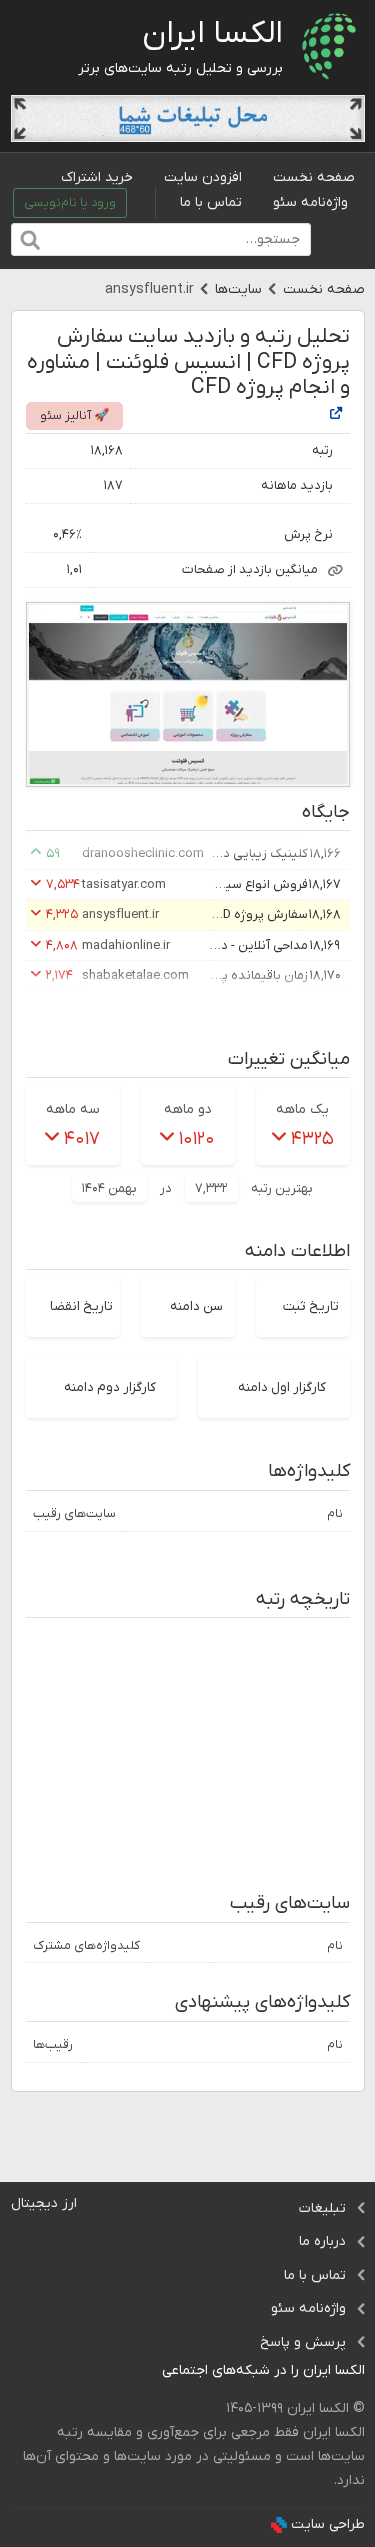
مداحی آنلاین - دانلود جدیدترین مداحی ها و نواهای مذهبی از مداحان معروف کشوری (258, 945)
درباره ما (322, 2241)
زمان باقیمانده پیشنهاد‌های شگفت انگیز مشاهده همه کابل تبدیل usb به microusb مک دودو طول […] (258, 975)
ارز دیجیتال (44, 2203)
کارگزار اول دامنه (282, 1387)
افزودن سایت (203, 177)
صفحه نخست (314, 177)
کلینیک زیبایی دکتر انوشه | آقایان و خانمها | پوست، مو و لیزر (258, 853)
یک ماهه (302, 1109)
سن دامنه (196, 1306)
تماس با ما (211, 202)
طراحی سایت (328, 2524)
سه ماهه (73, 1109)
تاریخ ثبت (311, 1306)
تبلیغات (322, 2208)
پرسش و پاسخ (303, 2342)
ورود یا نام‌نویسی (70, 203)
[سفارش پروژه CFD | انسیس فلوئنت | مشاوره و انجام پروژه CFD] (336, 415)
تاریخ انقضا (81, 1306)
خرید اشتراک (97, 177)
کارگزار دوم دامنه (110, 1387)
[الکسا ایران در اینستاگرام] (146, 2371)
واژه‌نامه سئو (310, 202)
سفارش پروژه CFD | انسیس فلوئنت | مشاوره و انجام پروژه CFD (258, 914)
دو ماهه (188, 1109)
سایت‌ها (238, 289)
